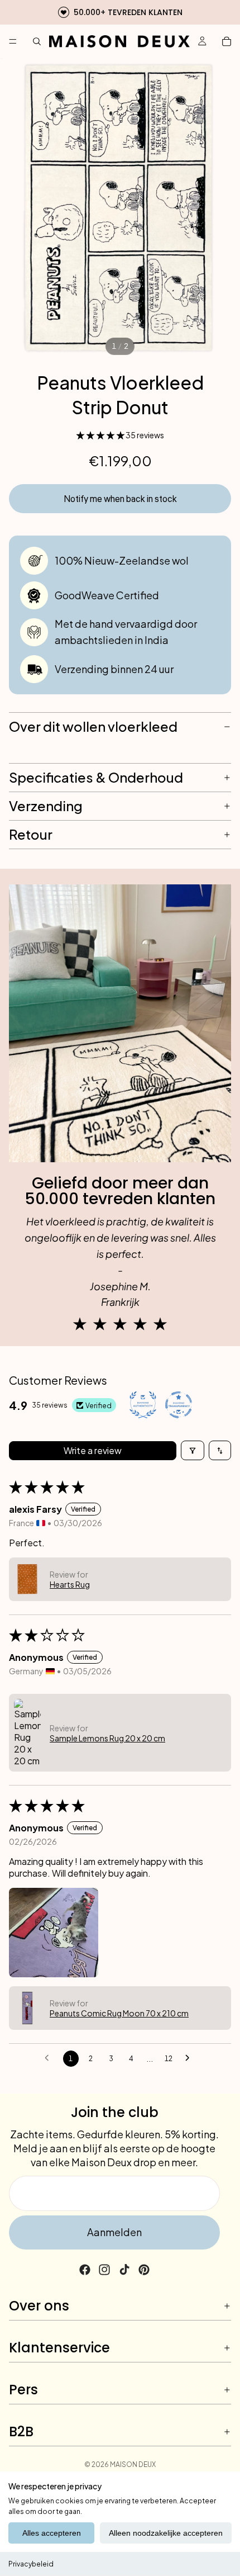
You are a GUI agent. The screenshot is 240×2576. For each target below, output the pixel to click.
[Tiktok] (124, 2270)
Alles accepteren (52, 2533)
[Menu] (13, 41)
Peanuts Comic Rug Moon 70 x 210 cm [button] (119, 2013)
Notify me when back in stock (120, 499)
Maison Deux (133, 2464)
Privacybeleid (31, 2564)
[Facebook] (85, 2270)
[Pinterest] (144, 2270)
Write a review (93, 1450)
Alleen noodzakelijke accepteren (166, 2533)
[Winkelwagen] (227, 41)
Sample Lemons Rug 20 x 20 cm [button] (107, 1738)
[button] (101, 435)
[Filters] (193, 1450)
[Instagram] (104, 2270)
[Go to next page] (190, 2058)
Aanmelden (114, 2232)
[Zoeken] (37, 41)
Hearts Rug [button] (70, 1584)
